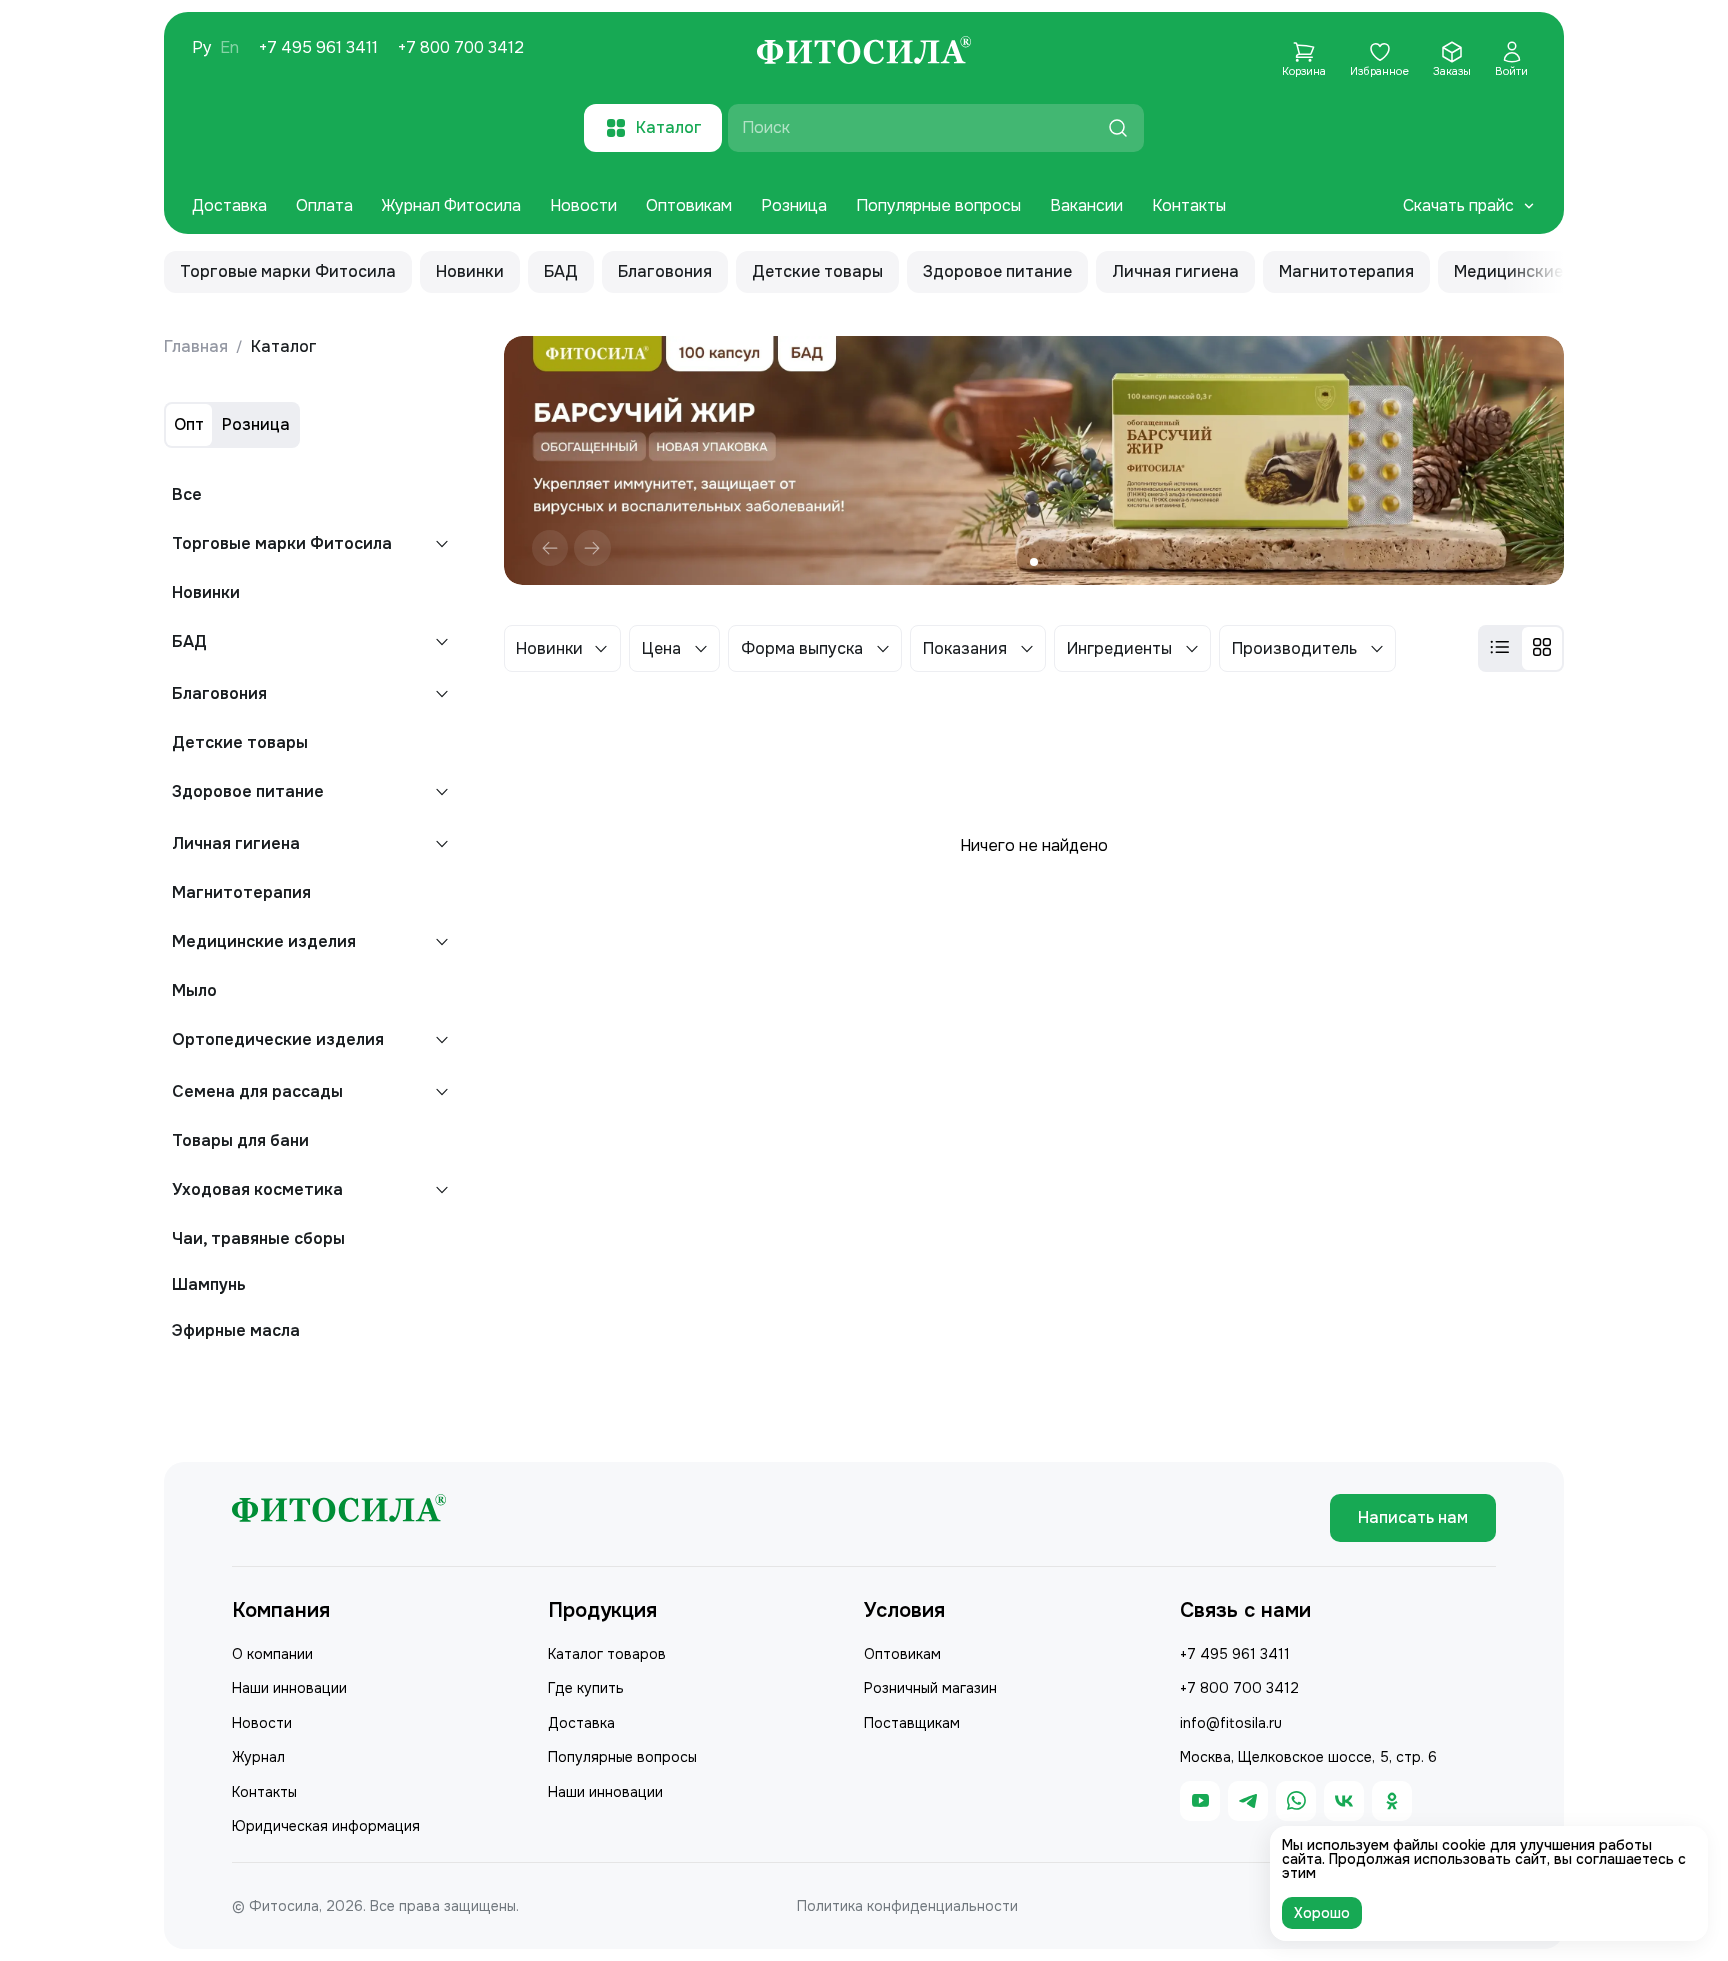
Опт (189, 424)
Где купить (586, 1688)
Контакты (1189, 205)
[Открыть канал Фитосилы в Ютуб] (1200, 1801)
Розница (794, 205)
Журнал (258, 1757)
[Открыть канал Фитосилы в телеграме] (1248, 1801)
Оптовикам (689, 205)
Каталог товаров (607, 1654)
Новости (583, 205)
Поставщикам (912, 1723)
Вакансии (1086, 205)
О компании (272, 1654)
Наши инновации (289, 1688)
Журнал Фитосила (451, 205)
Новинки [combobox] (549, 648)
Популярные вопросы (938, 205)
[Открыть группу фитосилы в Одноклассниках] (1392, 1801)
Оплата (324, 205)
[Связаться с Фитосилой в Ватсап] (1296, 1801)
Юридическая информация (326, 1826)
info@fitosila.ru (1231, 1723)
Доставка (229, 205)
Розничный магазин (930, 1688)
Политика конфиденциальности (907, 1906)
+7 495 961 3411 (318, 48)
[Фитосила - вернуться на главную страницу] (864, 53)
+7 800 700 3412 (461, 48)
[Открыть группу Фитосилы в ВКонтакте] (1344, 1801)
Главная (196, 346)
